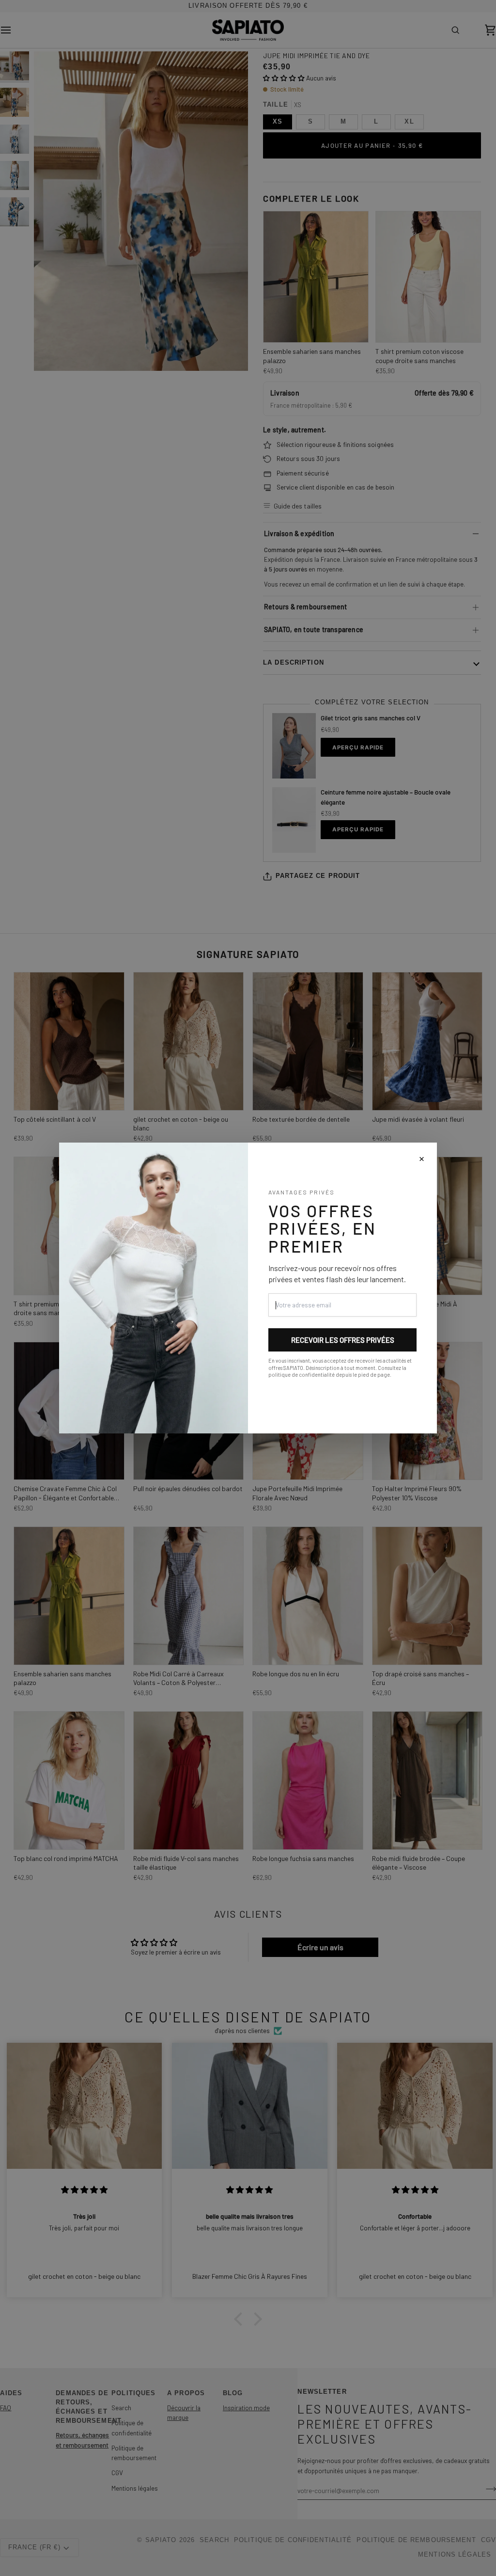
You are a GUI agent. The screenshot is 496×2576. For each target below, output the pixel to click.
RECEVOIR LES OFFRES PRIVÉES (343, 1340)
